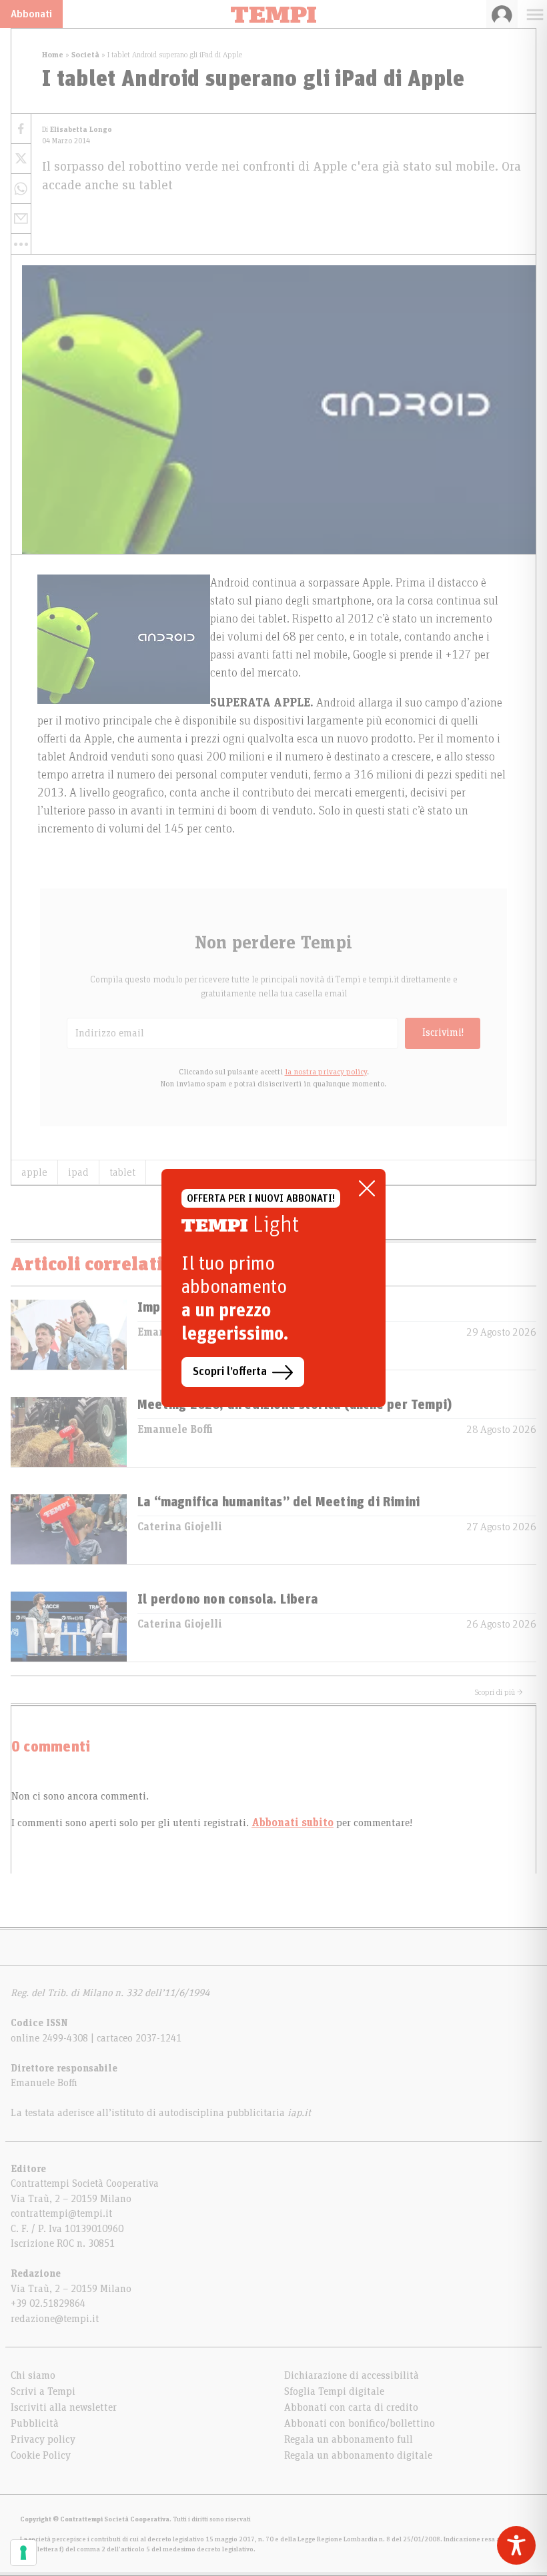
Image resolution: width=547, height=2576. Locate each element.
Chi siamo (33, 2375)
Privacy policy (43, 2439)
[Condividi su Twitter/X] (21, 159)
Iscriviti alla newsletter (64, 2407)
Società (85, 55)
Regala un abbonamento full (349, 2439)
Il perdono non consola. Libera (227, 1600)
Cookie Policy (41, 2455)
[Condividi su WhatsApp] (21, 189)
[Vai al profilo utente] (502, 14)
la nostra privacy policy (326, 1072)
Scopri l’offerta (230, 1372)
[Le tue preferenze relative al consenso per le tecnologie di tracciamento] (23, 2553)
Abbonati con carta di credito (351, 2407)
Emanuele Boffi (175, 1430)
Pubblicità (35, 2423)
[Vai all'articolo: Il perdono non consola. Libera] (69, 1627)
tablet (122, 1172)
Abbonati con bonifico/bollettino (360, 2423)
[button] (21, 244)
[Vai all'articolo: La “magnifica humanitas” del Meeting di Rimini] (69, 1529)
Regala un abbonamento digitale (358, 2455)
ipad (78, 1172)
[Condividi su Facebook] (21, 129)
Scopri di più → (499, 1692)
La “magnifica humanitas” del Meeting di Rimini (279, 1502)
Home (53, 55)
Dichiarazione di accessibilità (352, 2375)
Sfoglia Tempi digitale (334, 2391)
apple (34, 1172)
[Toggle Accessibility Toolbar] (516, 2545)
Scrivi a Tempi (43, 2391)
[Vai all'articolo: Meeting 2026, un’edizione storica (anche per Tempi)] (69, 1432)
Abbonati (31, 14)
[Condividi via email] (21, 219)
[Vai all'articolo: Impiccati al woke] (69, 1335)
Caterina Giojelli (180, 1527)
